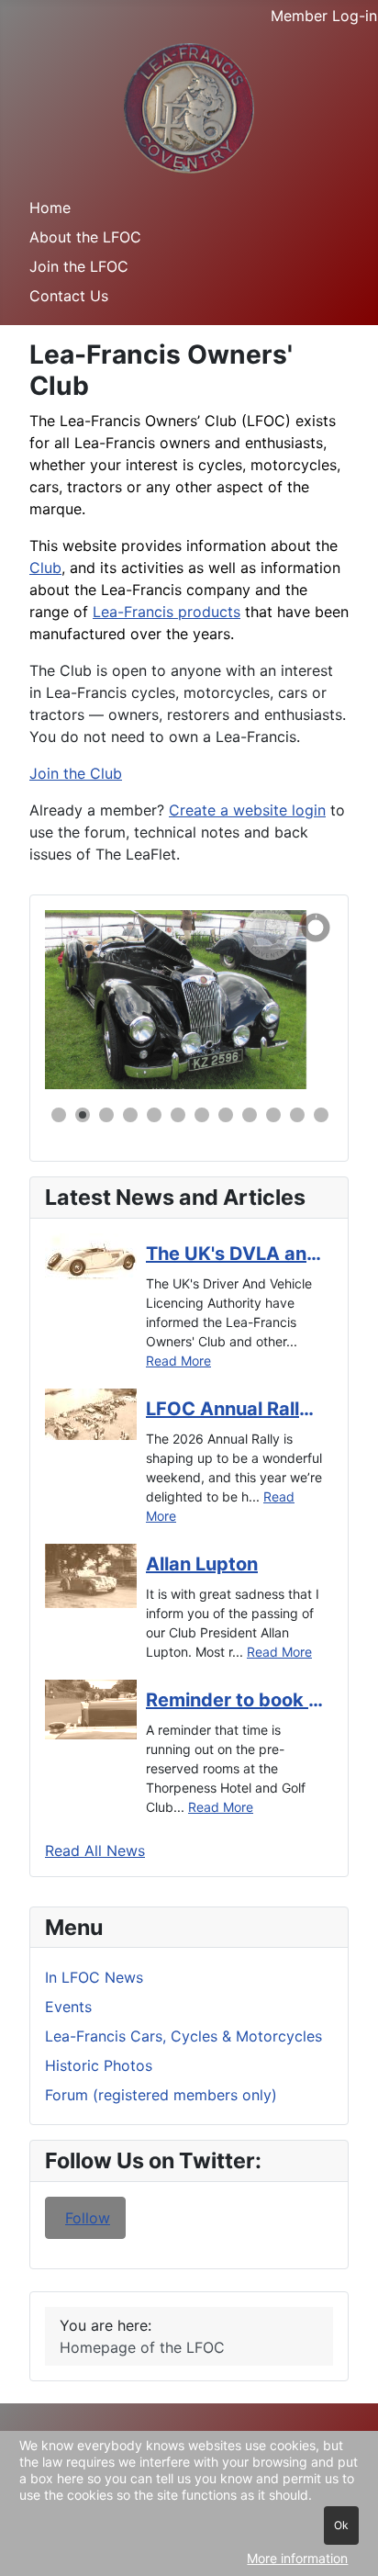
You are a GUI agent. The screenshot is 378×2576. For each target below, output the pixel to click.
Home (50, 208)
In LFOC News (94, 1977)
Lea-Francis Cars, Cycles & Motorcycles (183, 2036)
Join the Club (76, 773)
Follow (88, 2218)
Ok (341, 2525)
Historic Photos (99, 2065)
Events (68, 2007)
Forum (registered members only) (161, 2095)
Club (45, 568)
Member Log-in (324, 16)
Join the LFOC (79, 266)
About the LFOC (85, 237)
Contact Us (69, 296)
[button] (277, 999)
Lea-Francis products (167, 612)
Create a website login (247, 810)
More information (297, 2558)
